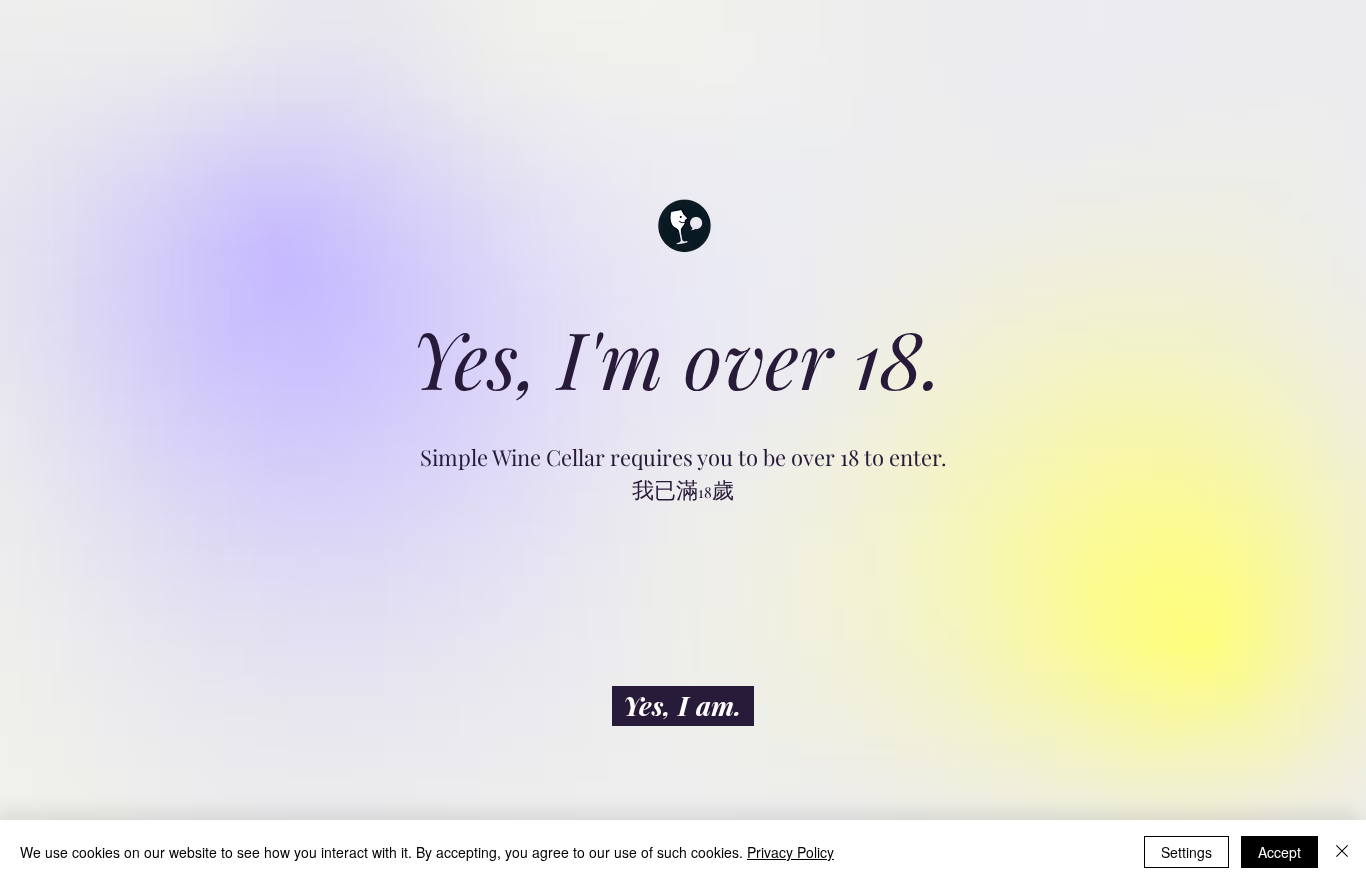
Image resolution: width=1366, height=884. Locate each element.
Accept (1279, 852)
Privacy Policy (790, 852)
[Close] (1342, 852)
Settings (1186, 852)
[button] (683, 706)
